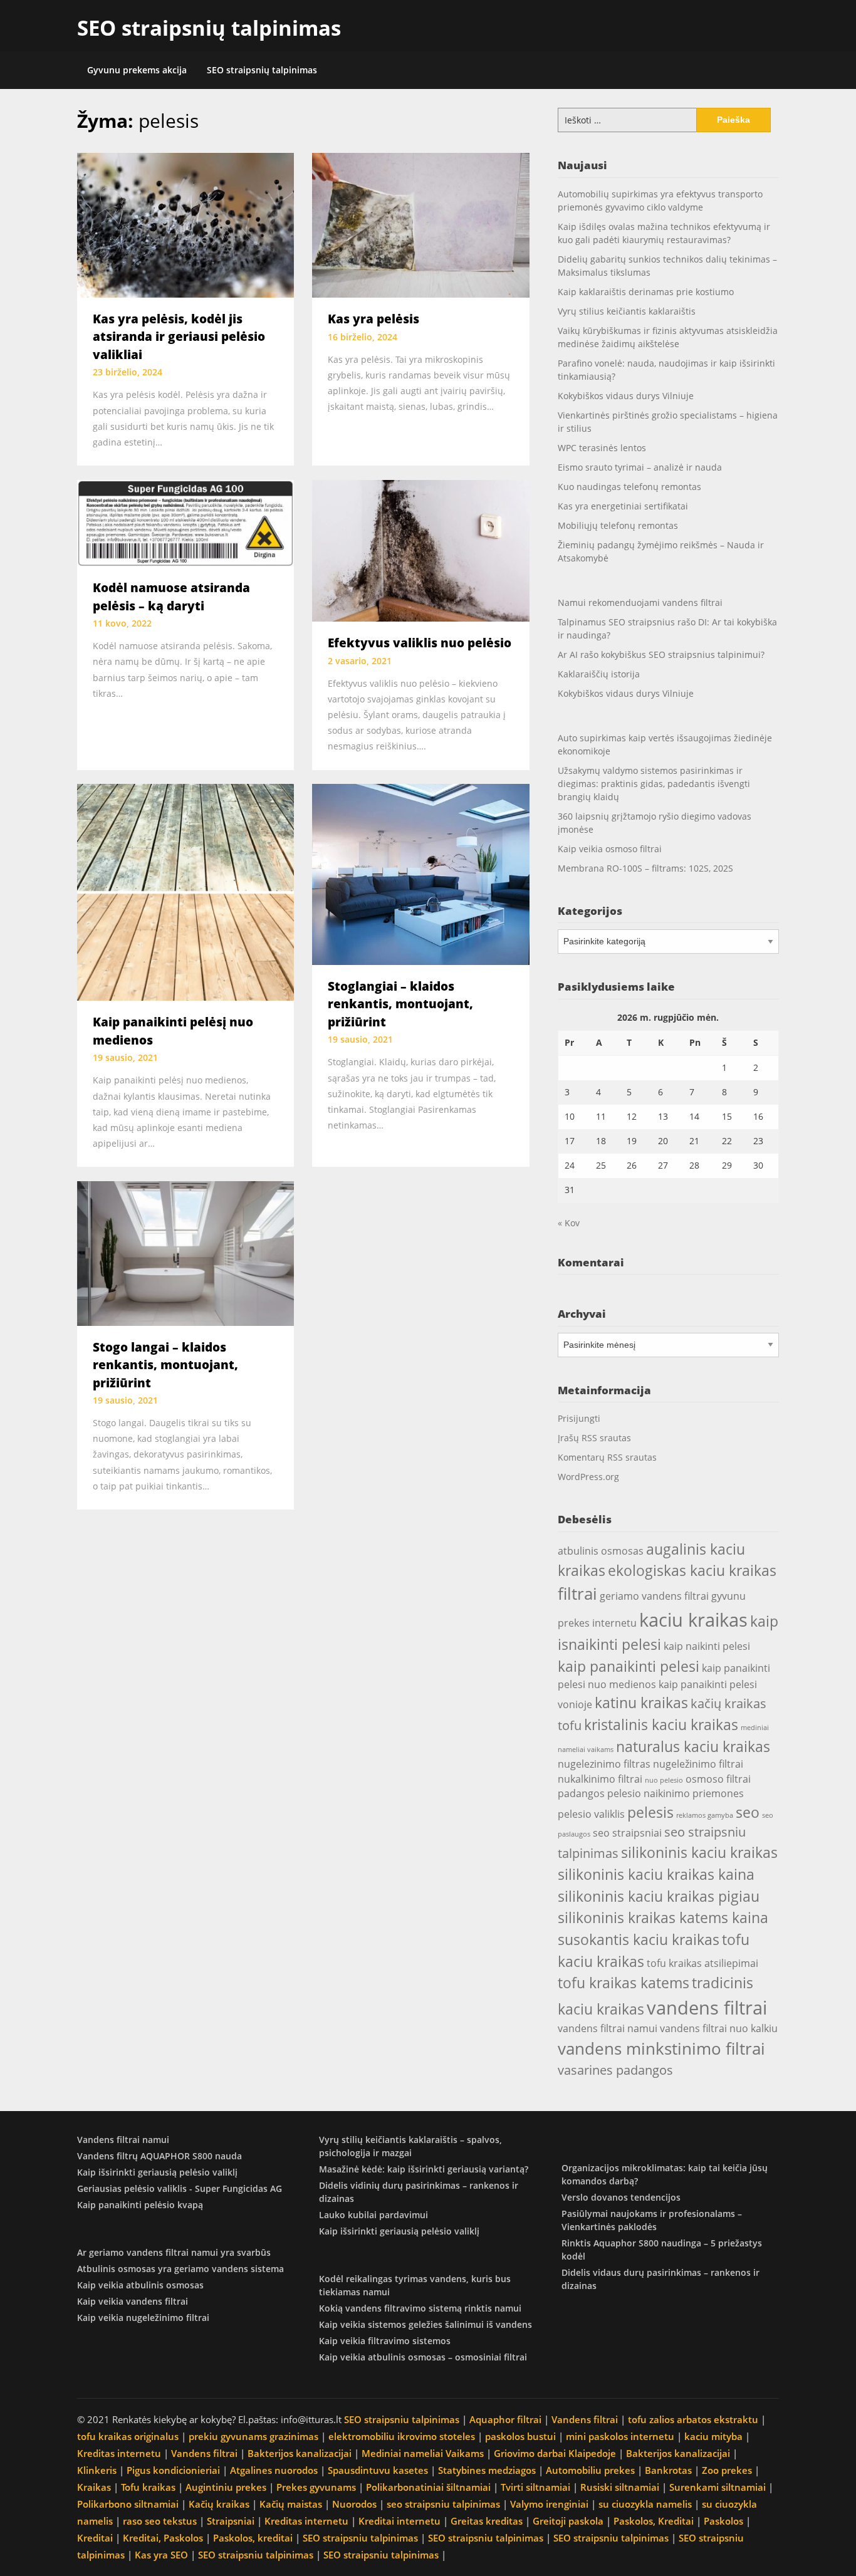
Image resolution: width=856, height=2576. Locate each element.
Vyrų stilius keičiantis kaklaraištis (627, 311)
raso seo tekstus (160, 2521)
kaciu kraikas (693, 1620)
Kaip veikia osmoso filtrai (610, 849)
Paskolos (723, 2521)
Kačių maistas (291, 2504)
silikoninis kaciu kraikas (699, 1852)
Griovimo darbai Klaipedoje (555, 2453)
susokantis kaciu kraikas (639, 1939)
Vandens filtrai (585, 2419)
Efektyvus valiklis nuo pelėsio (420, 643)
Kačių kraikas (219, 2504)
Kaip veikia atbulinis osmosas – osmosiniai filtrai (423, 2357)
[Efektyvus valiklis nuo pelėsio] (420, 550)
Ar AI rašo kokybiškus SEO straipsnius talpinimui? (661, 654)
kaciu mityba (713, 2436)
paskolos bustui (520, 2436)
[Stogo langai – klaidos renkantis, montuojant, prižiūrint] (185, 1252)
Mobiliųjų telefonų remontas (618, 525)
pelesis (650, 1812)
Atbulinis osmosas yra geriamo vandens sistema (180, 2269)
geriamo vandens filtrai (654, 1596)
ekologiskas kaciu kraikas (692, 1570)
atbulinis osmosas (601, 1551)
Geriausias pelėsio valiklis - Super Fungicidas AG (180, 2188)
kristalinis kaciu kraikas (661, 1724)
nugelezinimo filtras (604, 1764)
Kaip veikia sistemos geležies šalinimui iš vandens (425, 2324)
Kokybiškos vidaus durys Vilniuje (626, 396)
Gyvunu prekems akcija (137, 70)
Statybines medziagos (487, 2470)
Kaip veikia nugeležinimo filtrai (143, 2318)
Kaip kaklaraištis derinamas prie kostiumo (646, 292)
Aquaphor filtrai (505, 2419)
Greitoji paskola (568, 2521)
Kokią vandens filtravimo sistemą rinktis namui (420, 2308)
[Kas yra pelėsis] (420, 224)
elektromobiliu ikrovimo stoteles (402, 2436)
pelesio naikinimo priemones (676, 1793)
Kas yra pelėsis (373, 319)
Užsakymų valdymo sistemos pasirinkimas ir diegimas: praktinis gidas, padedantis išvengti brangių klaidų (654, 784)
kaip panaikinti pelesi (629, 1666)
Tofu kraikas (148, 2487)
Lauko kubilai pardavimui (373, 2215)
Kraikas (94, 2487)
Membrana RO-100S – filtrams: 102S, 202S (645, 868)
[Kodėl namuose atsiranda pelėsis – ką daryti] (185, 522)
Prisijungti (579, 1418)
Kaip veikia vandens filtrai (133, 2301)
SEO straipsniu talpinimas (402, 2419)
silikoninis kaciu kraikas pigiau (659, 1896)
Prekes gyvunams (316, 2487)
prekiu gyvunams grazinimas (253, 2436)
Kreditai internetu (399, 2521)
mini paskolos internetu (620, 2436)
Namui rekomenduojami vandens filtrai (640, 602)
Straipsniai (231, 2521)
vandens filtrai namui (608, 2028)
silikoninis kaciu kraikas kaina (656, 1874)
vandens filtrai (707, 2008)
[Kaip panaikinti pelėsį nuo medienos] (185, 891)
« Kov (569, 1223)
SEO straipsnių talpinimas (209, 28)
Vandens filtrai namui (123, 2140)
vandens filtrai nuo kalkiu (719, 2028)
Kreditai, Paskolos (163, 2538)
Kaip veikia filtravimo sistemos (385, 2341)
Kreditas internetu (119, 2453)
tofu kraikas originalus (128, 2436)
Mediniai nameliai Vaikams (423, 2453)
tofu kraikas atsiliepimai (702, 1963)
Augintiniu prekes (226, 2487)
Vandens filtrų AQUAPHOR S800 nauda (159, 2156)
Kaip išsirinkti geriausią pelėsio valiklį (157, 2172)
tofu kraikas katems (624, 1983)
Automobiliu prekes (590, 2470)
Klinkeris (97, 2470)
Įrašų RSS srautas (594, 1438)
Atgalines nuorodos (274, 2470)
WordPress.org (588, 1477)
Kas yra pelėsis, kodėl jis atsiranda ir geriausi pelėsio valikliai (179, 337)
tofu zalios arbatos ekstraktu (693, 2419)
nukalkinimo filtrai (600, 1779)
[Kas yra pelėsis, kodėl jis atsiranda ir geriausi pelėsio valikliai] (185, 224)
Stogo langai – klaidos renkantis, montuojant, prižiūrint (165, 1365)
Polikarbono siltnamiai (128, 2504)
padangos (581, 1793)
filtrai (577, 1593)
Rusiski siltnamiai (620, 2487)
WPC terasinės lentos (602, 448)
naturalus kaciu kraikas (693, 1746)
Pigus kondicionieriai (173, 2470)
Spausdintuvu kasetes (378, 2470)
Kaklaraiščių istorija (599, 674)
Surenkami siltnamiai (718, 2487)
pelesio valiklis (591, 1814)
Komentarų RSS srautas (607, 1457)
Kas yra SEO (161, 2555)
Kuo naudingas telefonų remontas (629, 487)
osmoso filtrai (718, 1779)
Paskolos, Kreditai (654, 2521)
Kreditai (95, 2538)
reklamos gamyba (705, 1815)
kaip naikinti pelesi (707, 1646)
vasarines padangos (615, 2070)
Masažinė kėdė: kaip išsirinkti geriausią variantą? (424, 2169)
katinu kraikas (641, 1703)
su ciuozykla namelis (645, 2504)
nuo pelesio (664, 1780)
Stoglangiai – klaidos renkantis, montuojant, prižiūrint (400, 1004)
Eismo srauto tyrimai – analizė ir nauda (640, 467)
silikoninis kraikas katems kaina (663, 1917)
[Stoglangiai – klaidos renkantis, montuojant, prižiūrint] (420, 873)
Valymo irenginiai (549, 2504)
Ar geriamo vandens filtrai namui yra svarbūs (174, 2252)
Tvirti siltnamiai (535, 2487)
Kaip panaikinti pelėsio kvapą (140, 2205)
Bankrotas (668, 2470)
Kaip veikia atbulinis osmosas (140, 2285)
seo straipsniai (627, 1833)
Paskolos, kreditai (253, 2538)
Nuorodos (354, 2504)
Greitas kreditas (487, 2521)
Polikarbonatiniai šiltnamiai (428, 2487)
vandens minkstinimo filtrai (661, 2048)
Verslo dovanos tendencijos (621, 2197)
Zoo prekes (727, 2470)
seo (748, 1812)
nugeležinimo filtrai (698, 1764)
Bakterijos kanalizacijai (300, 2453)
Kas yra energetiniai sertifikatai (623, 506)
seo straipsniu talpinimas (443, 2504)
